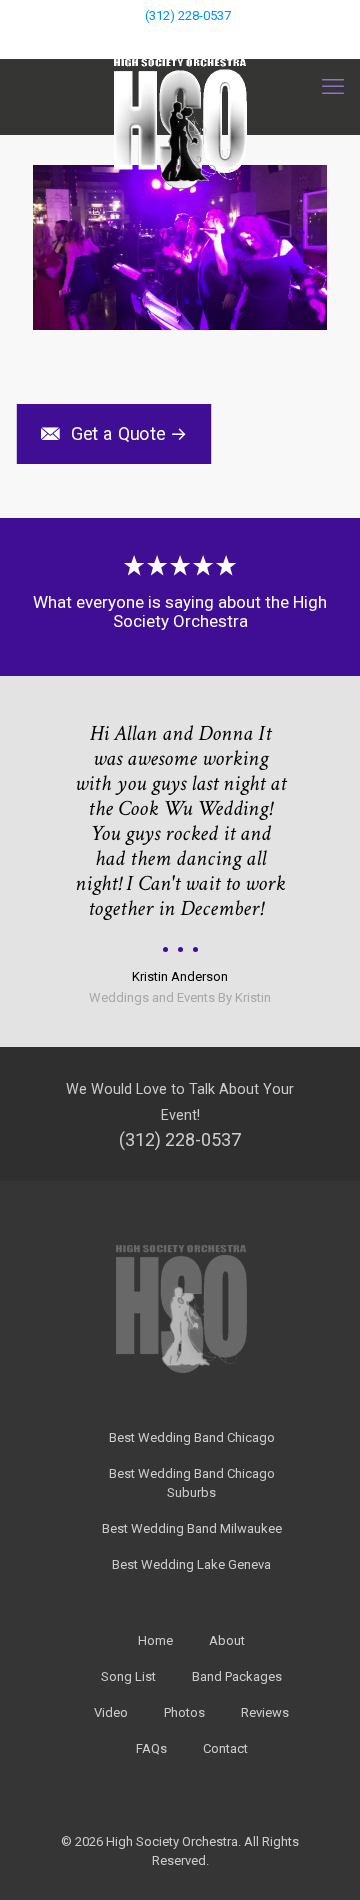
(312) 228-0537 (188, 15)
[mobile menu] (333, 87)
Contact (225, 1748)
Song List (128, 1676)
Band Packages (237, 1676)
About (227, 1640)
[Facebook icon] (143, 42)
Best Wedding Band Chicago (192, 1437)
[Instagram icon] (193, 42)
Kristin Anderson (180, 976)
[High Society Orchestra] (180, 124)
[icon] (218, 42)
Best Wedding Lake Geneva (191, 1564)
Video (111, 1712)
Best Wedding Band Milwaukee (192, 1528)
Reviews (265, 1712)
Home (155, 1640)
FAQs (151, 1748)
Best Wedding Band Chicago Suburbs (192, 1483)
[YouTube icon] (168, 42)
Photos (184, 1712)
